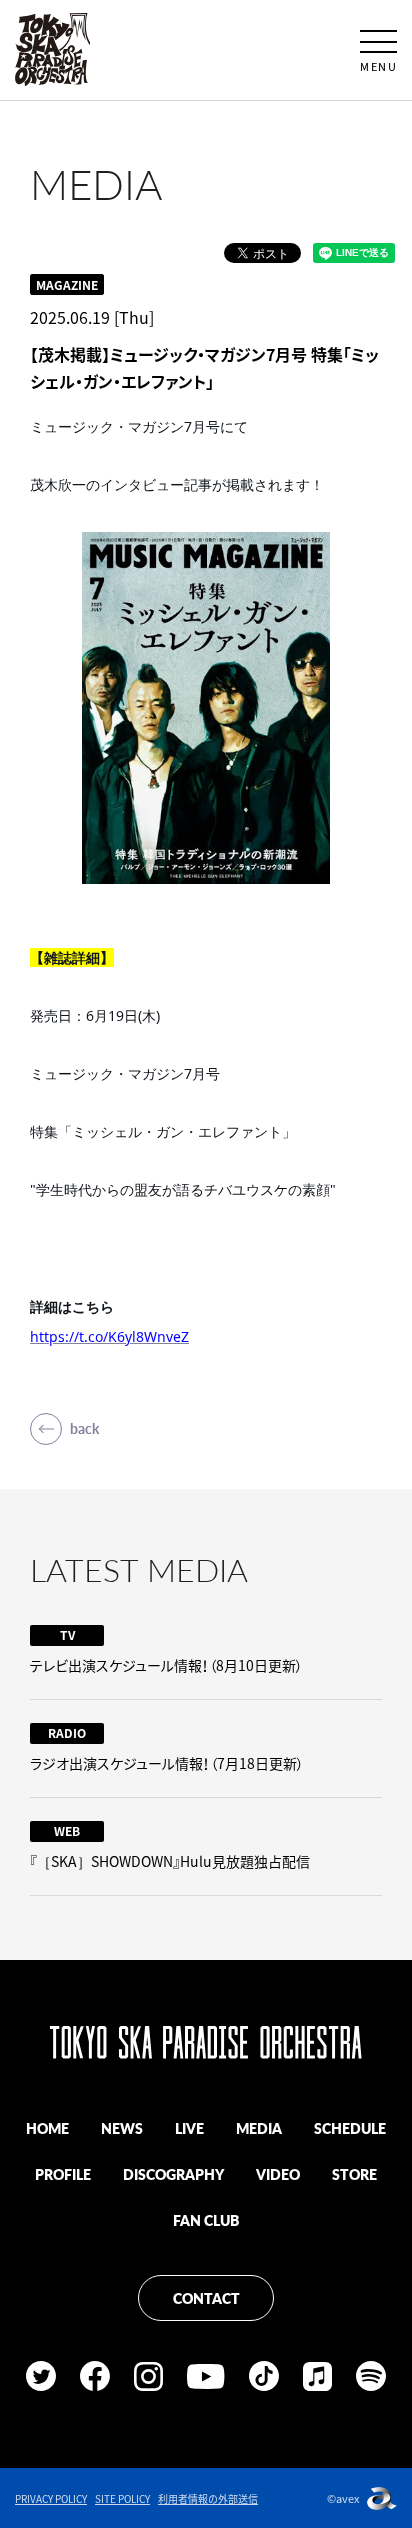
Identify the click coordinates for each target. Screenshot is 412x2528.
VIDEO (278, 2174)
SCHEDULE (350, 2128)
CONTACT (206, 2298)
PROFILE (63, 2174)
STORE (354, 2174)
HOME (47, 2128)
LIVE (189, 2128)
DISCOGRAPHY (173, 2174)
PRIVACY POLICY (51, 2498)
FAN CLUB (206, 2220)
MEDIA (259, 2128)
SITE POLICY (122, 2498)
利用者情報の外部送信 (208, 2498)
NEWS (122, 2128)
